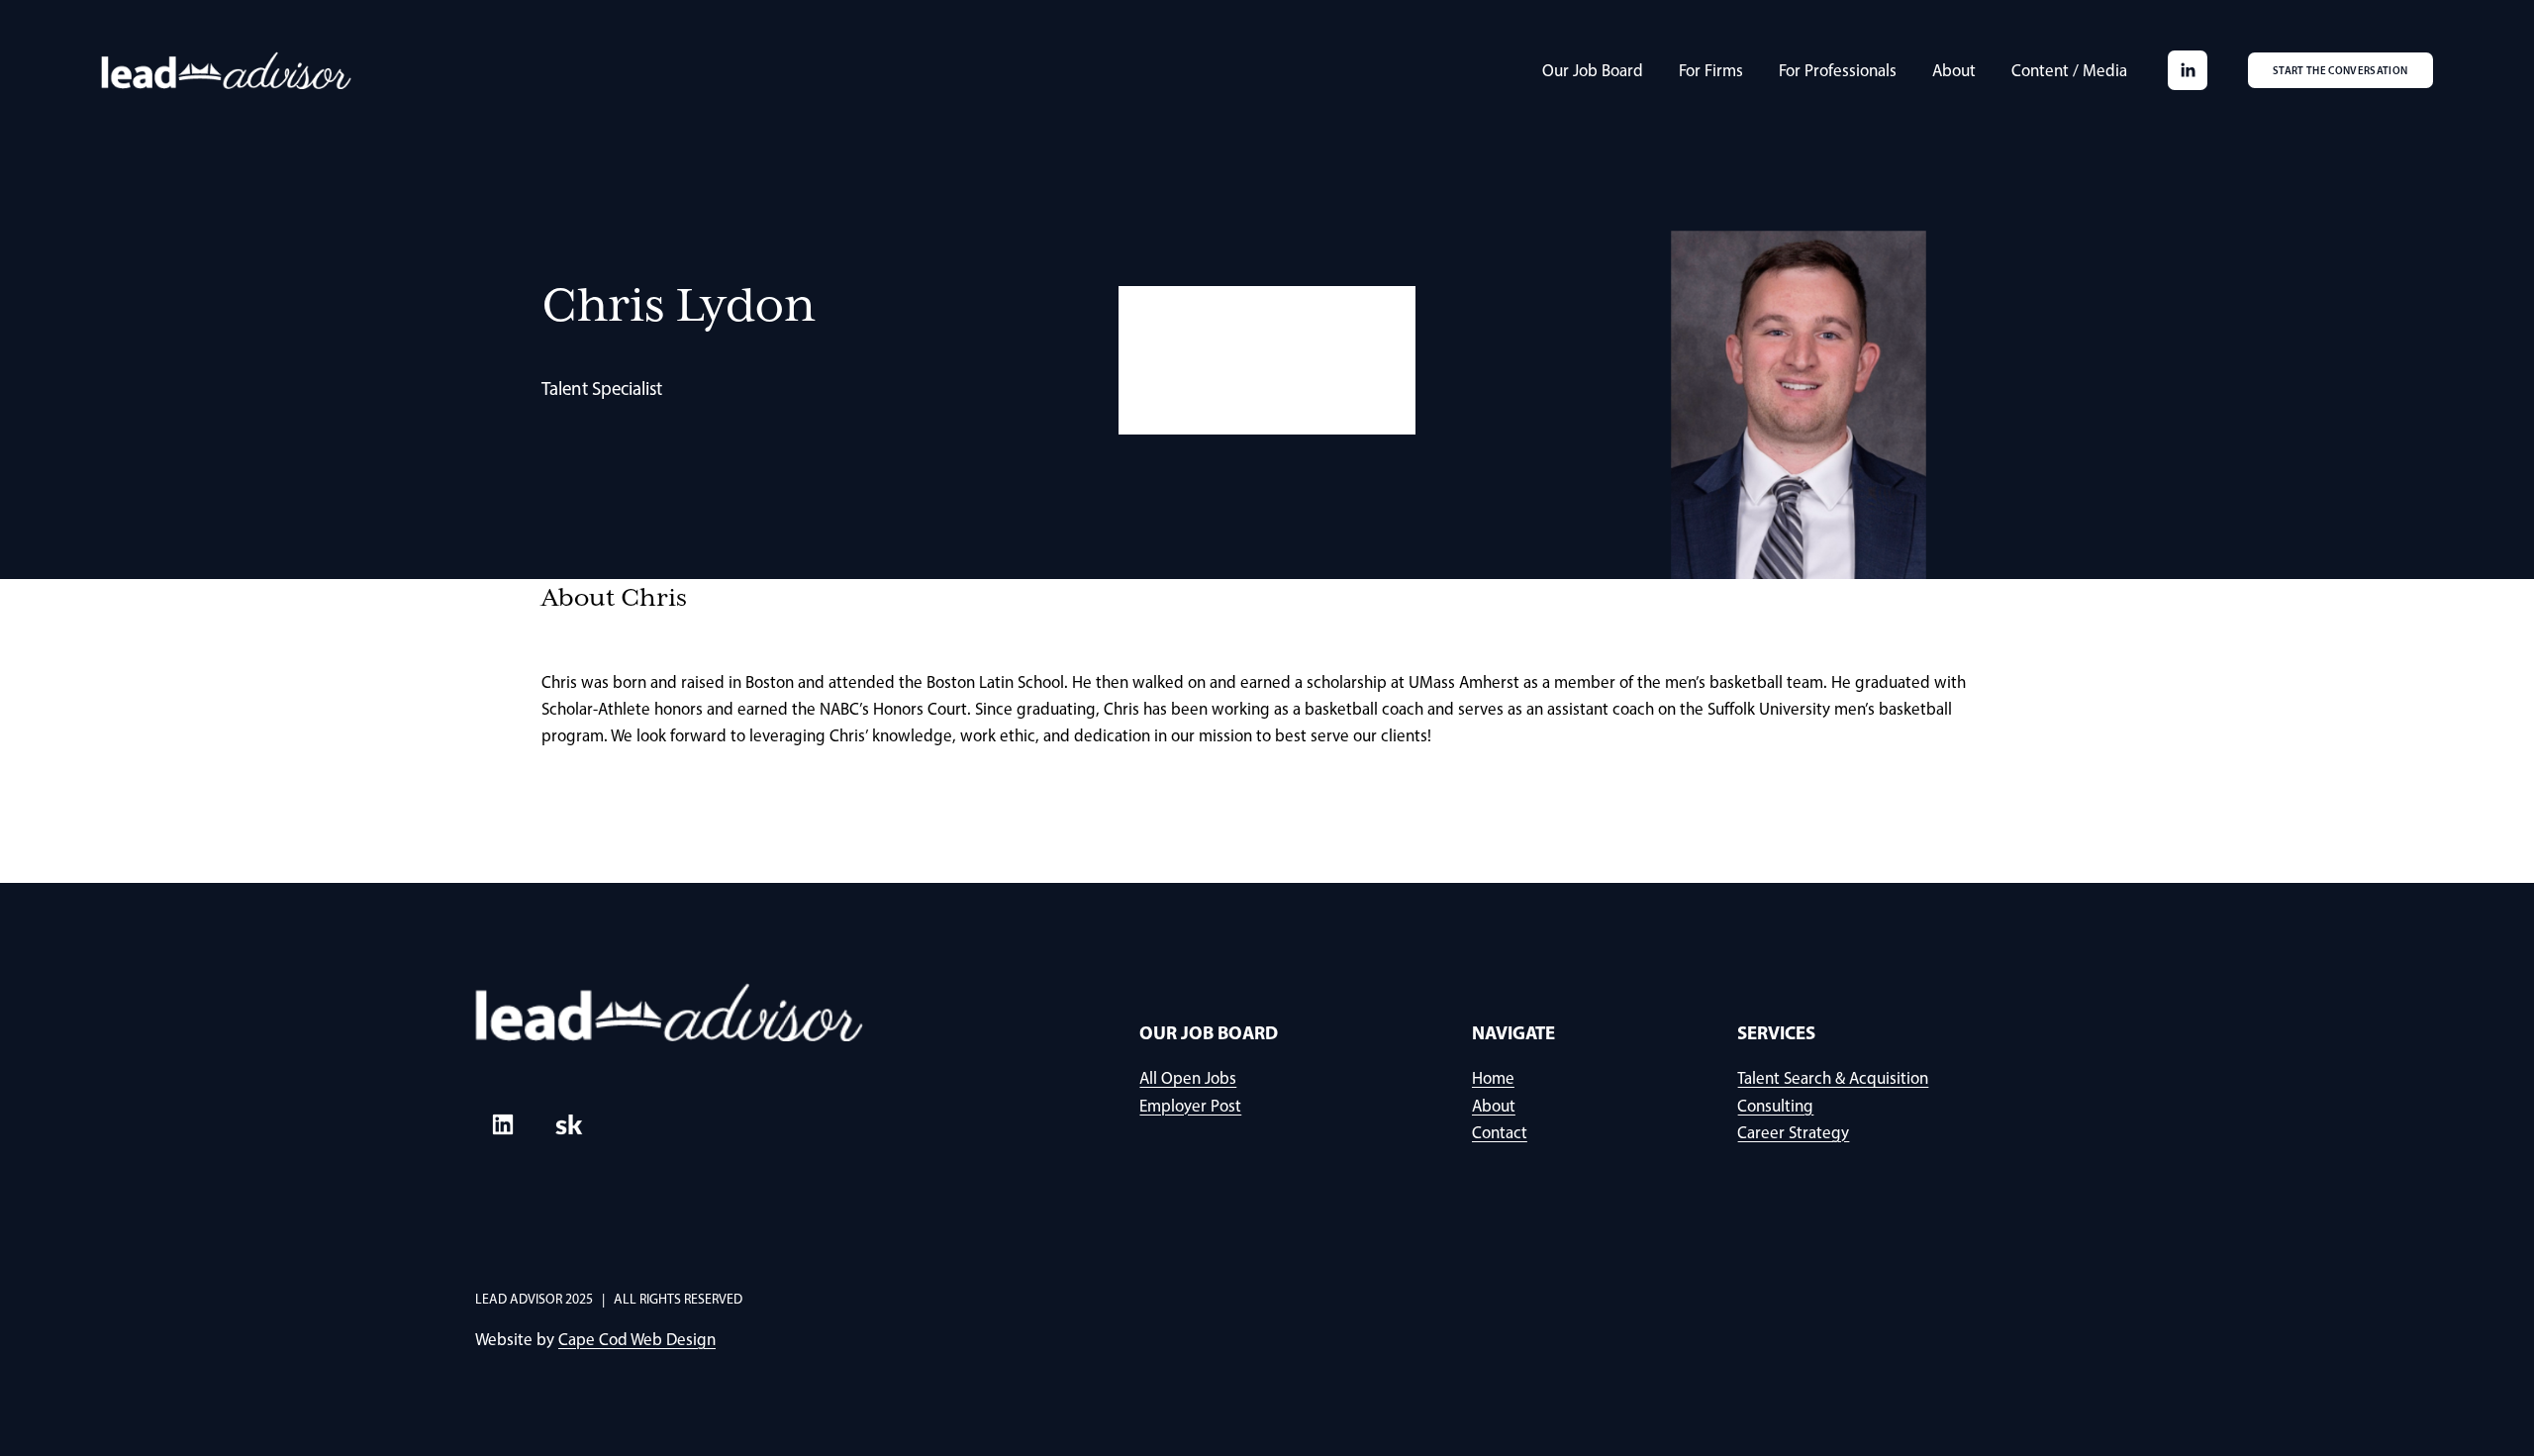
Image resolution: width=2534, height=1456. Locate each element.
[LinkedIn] (2188, 70)
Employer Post (1190, 1106)
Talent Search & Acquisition (1833, 1078)
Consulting (1775, 1106)
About (1954, 70)
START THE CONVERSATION (2340, 70)
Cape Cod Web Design (637, 1339)
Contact (1500, 1132)
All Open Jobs (1188, 1078)
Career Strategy (1793, 1132)
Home (1493, 1078)
